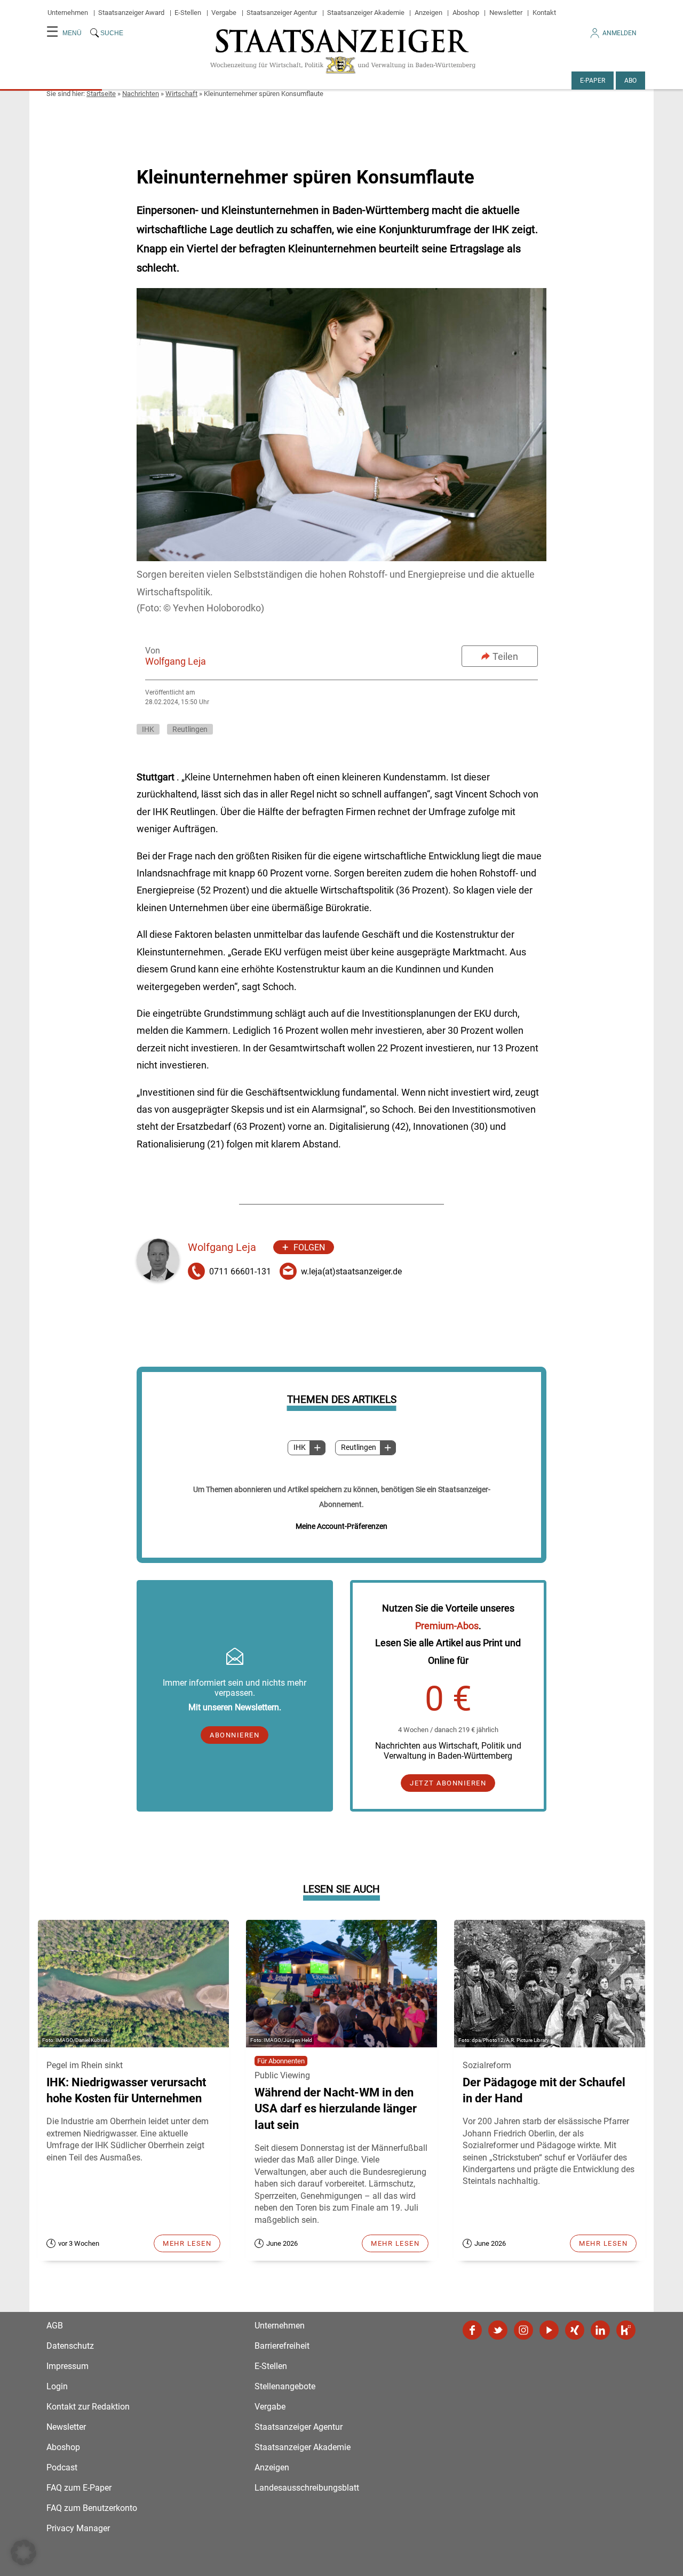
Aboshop (466, 13)
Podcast (62, 2467)
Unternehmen (68, 13)
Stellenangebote (285, 2386)
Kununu (626, 2330)
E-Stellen (188, 13)
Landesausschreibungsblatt (307, 2488)
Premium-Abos (447, 1626)
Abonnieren (235, 1735)
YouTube (549, 2330)
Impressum (67, 2366)
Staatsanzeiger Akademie (366, 13)
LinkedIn (600, 2330)
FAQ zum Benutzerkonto (92, 2508)
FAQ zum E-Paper (79, 2488)
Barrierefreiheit (282, 2346)
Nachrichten (141, 94)
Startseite (101, 94)
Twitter (498, 2330)
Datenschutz (70, 2346)
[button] (23, 2553)
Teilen (505, 656)
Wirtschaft (181, 94)
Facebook (472, 2330)
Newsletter (506, 13)
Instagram (523, 2330)
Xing (575, 2330)
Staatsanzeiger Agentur (282, 13)
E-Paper (593, 81)
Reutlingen (359, 1447)
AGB (55, 2326)
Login (57, 2386)
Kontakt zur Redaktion (88, 2407)
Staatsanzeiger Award (131, 13)
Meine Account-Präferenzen (341, 1526)
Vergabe (224, 13)
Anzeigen (428, 13)
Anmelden (620, 33)
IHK (300, 1447)
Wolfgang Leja (176, 661)
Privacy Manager (78, 2528)
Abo (630, 81)
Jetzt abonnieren (448, 1783)
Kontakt (544, 13)
